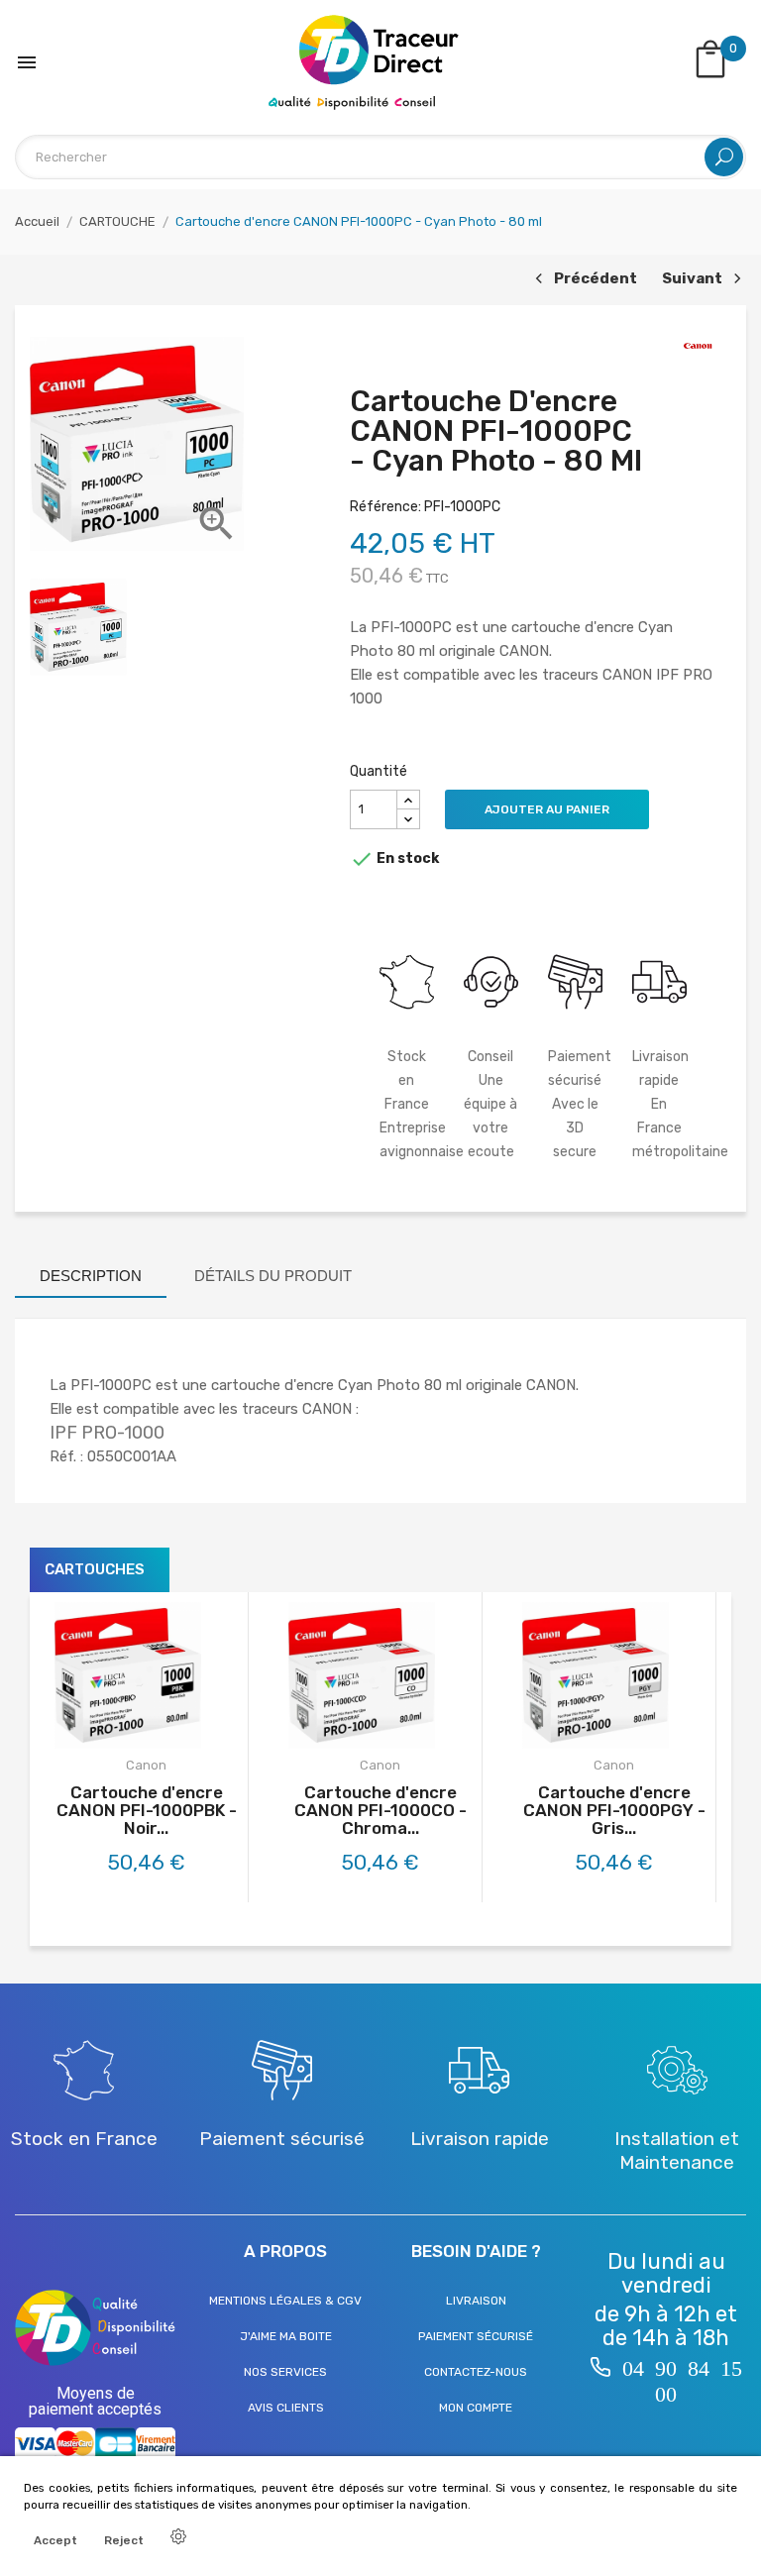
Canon (146, 1765)
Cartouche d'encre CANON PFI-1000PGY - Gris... (614, 1810)
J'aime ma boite (286, 2336)
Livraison (476, 2301)
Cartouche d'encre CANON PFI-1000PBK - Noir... (147, 1810)
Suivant (699, 280)
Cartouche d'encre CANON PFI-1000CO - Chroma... (380, 1810)
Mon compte (476, 2408)
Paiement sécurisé (476, 2336)
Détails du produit (273, 1276)
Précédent (584, 280)
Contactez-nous (476, 2372)
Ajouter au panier (547, 809)
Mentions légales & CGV (285, 2301)
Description (91, 1276)
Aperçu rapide (168, 1730)
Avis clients (286, 2408)
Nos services (285, 2372)
